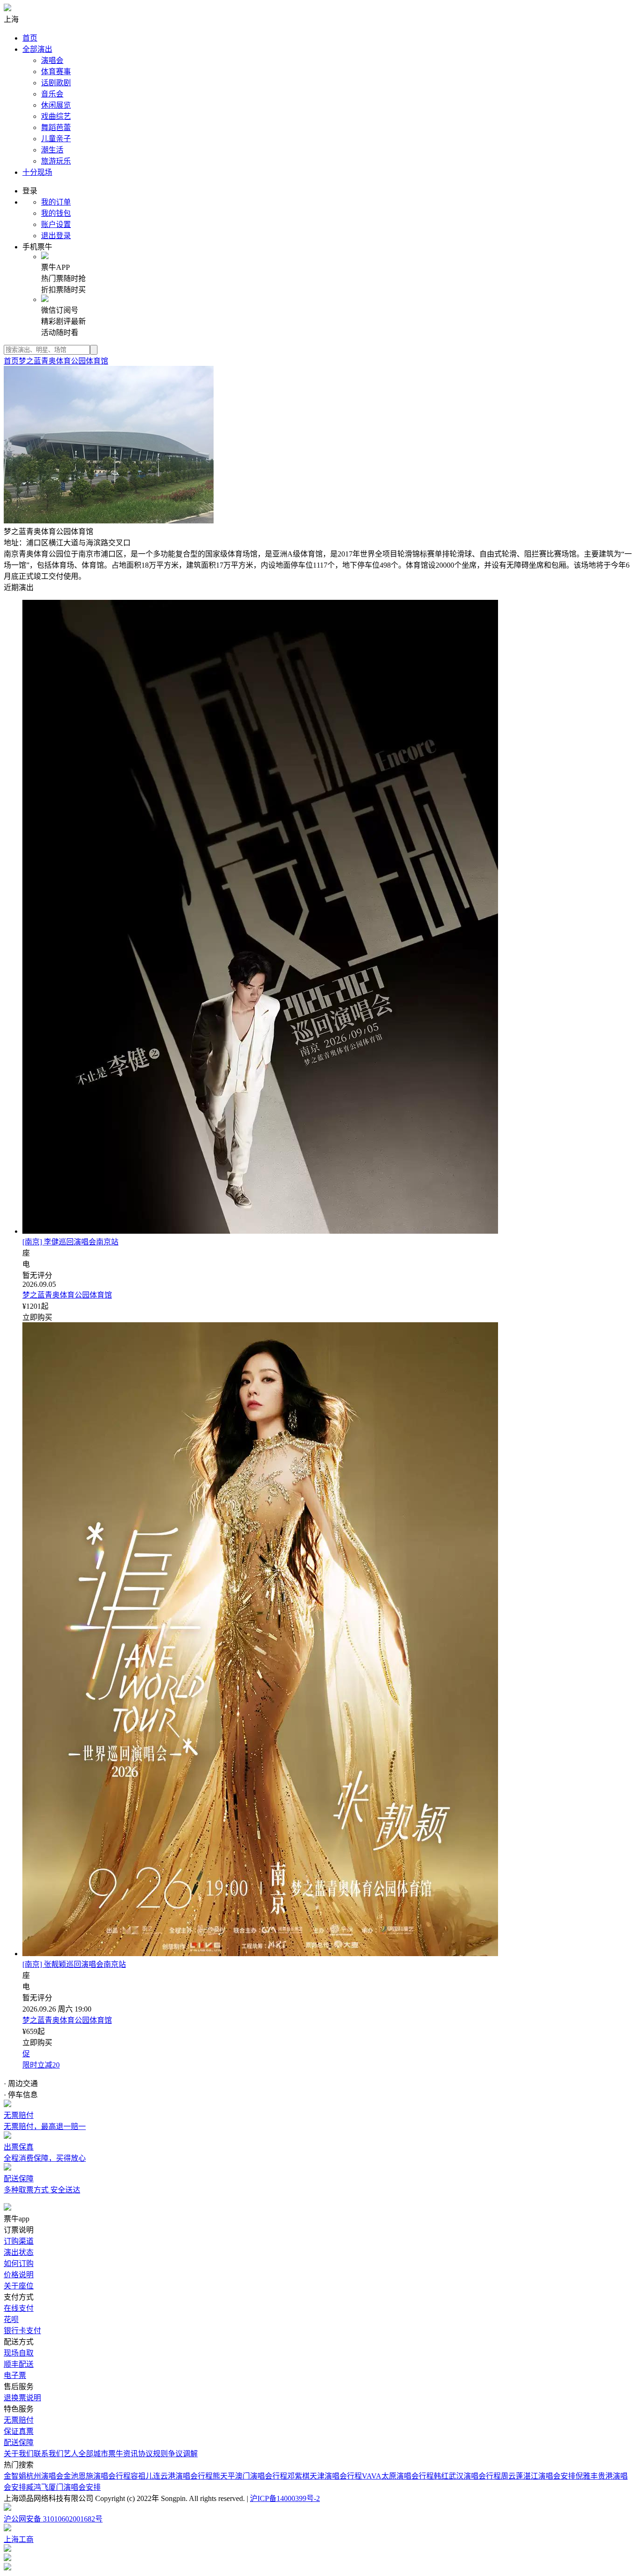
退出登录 (56, 236)
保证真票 (19, 2431)
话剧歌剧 (56, 83)
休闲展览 (56, 105)
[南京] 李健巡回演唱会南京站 (70, 1242)
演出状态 (19, 2252)
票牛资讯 (123, 2454)
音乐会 (52, 94)
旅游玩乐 (56, 161)
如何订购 (19, 2263)
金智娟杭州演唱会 (34, 2476)
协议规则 (153, 2454)
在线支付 (19, 2308)
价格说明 (19, 2275)
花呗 (11, 2319)
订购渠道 (19, 2241)
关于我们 (19, 2454)
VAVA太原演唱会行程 (398, 2476)
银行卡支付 (22, 2331)
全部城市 (93, 2454)
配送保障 (19, 2442)
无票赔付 (19, 2420)
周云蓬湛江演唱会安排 (538, 2476)
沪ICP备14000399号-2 (285, 2498)
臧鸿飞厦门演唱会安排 (63, 2487)
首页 (30, 38)
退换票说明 (22, 2398)
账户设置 (56, 224)
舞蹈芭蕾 (56, 127)
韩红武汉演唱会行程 (467, 2476)
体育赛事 (56, 72)
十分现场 (37, 172)
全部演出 (37, 49)
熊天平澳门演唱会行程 (250, 2476)
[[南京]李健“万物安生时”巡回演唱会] (260, 1231)
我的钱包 (56, 213)
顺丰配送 (19, 2364)
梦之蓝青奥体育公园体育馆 (63, 361)
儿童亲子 (56, 139)
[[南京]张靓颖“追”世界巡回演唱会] (260, 1954)
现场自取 (19, 2353)
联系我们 (48, 2454)
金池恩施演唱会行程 (97, 2476)
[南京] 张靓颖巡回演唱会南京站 (74, 1964)
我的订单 (56, 202)
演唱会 (52, 60)
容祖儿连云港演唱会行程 (172, 2476)
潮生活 (52, 150)
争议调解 (183, 2454)
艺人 (71, 2454)
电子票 (15, 2375)
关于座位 (19, 2286)
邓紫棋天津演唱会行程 (325, 2476)
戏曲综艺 (56, 116)
